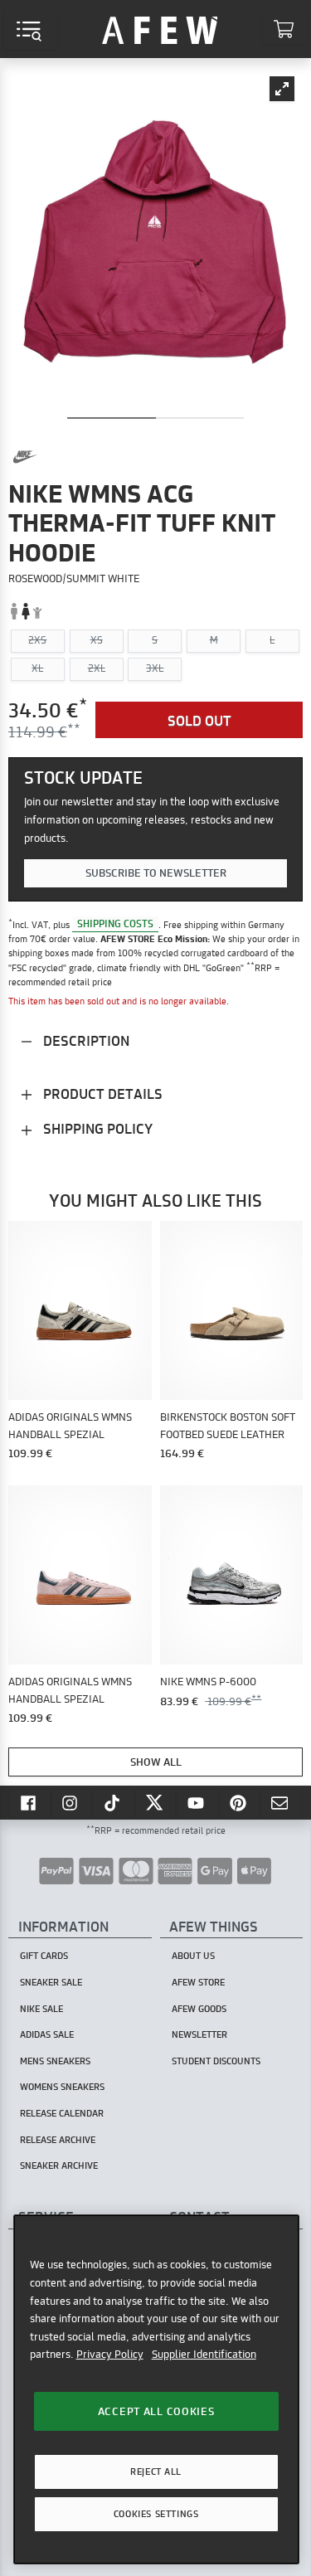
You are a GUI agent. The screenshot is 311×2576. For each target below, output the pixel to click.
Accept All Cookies (156, 2411)
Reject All (156, 2472)
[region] (156, 2389)
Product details (101, 1094)
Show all (156, 1762)
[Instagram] (72, 1802)
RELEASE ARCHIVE (58, 2140)
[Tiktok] (114, 1802)
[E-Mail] (281, 1802)
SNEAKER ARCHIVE (59, 2165)
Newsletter (199, 2034)
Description (85, 1040)
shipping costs (115, 924)
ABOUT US (193, 1956)
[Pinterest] (240, 1802)
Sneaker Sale (51, 1982)
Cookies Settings (156, 2514)
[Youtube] (197, 1802)
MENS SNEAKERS (55, 2061)
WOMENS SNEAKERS (62, 2087)
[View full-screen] (282, 89)
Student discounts (216, 2061)
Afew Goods (199, 2009)
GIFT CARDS (44, 1956)
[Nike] (25, 457)
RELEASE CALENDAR (62, 2113)
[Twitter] (156, 1802)
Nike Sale (41, 2009)
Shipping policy (96, 1128)
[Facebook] (30, 1802)
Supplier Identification (204, 2354)
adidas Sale (47, 2034)
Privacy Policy (110, 2354)
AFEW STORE (160, 29)
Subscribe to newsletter (156, 872)
